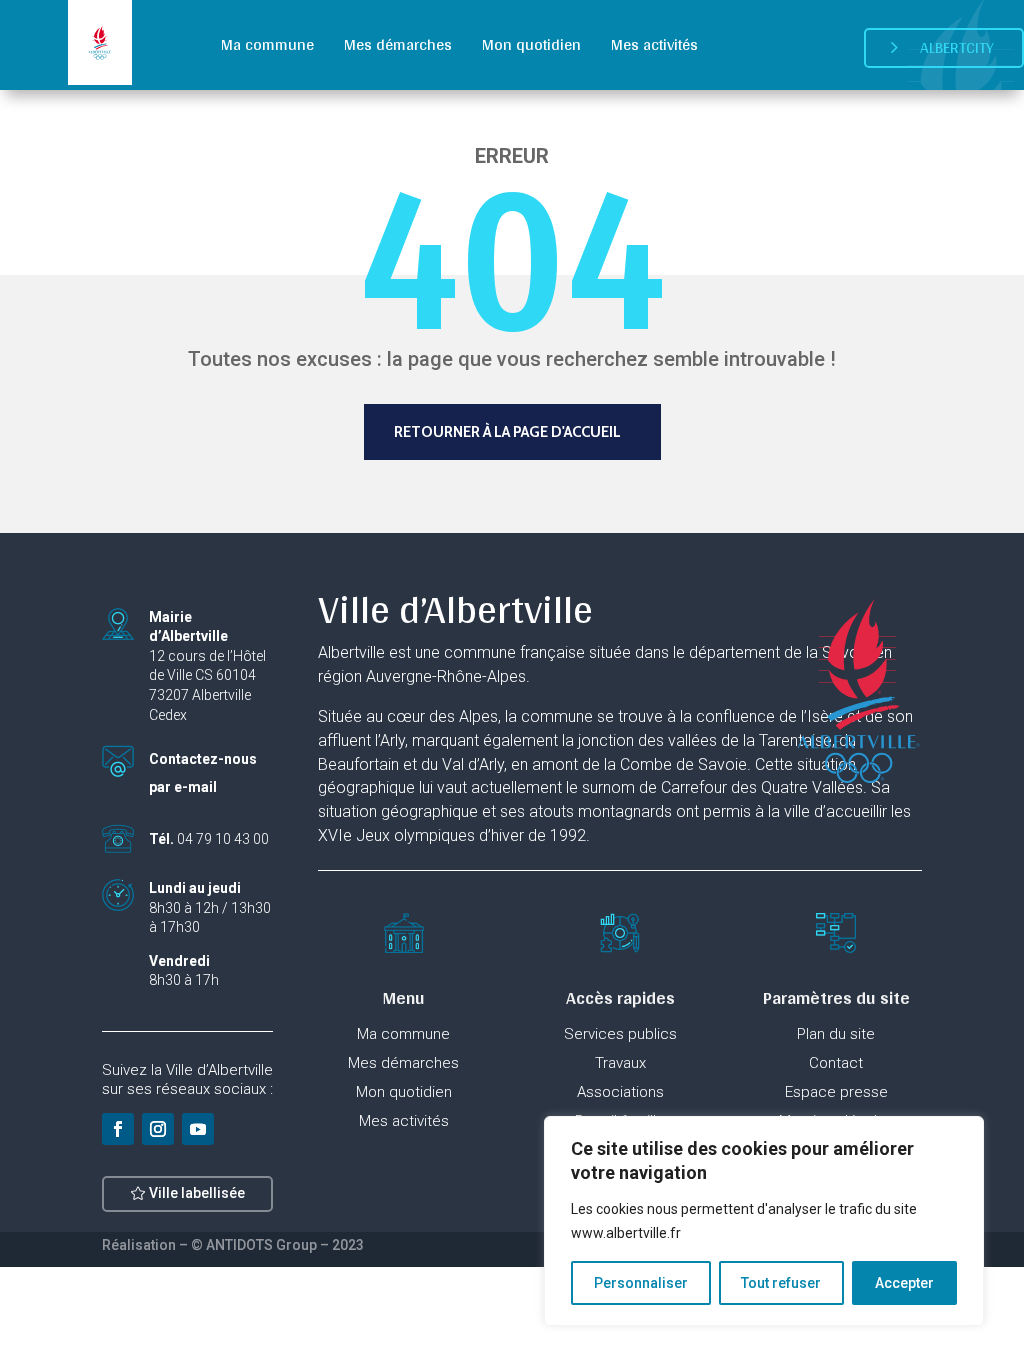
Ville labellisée (197, 1193)
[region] (764, 1221)
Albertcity (957, 47)
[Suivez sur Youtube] (198, 1129)
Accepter (904, 1283)
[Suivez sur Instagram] (158, 1129)
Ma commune (267, 44)
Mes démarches (398, 44)
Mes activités (654, 44)
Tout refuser (781, 1283)
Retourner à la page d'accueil (507, 432)
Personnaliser (641, 1283)
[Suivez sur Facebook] (118, 1129)
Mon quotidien (531, 44)
